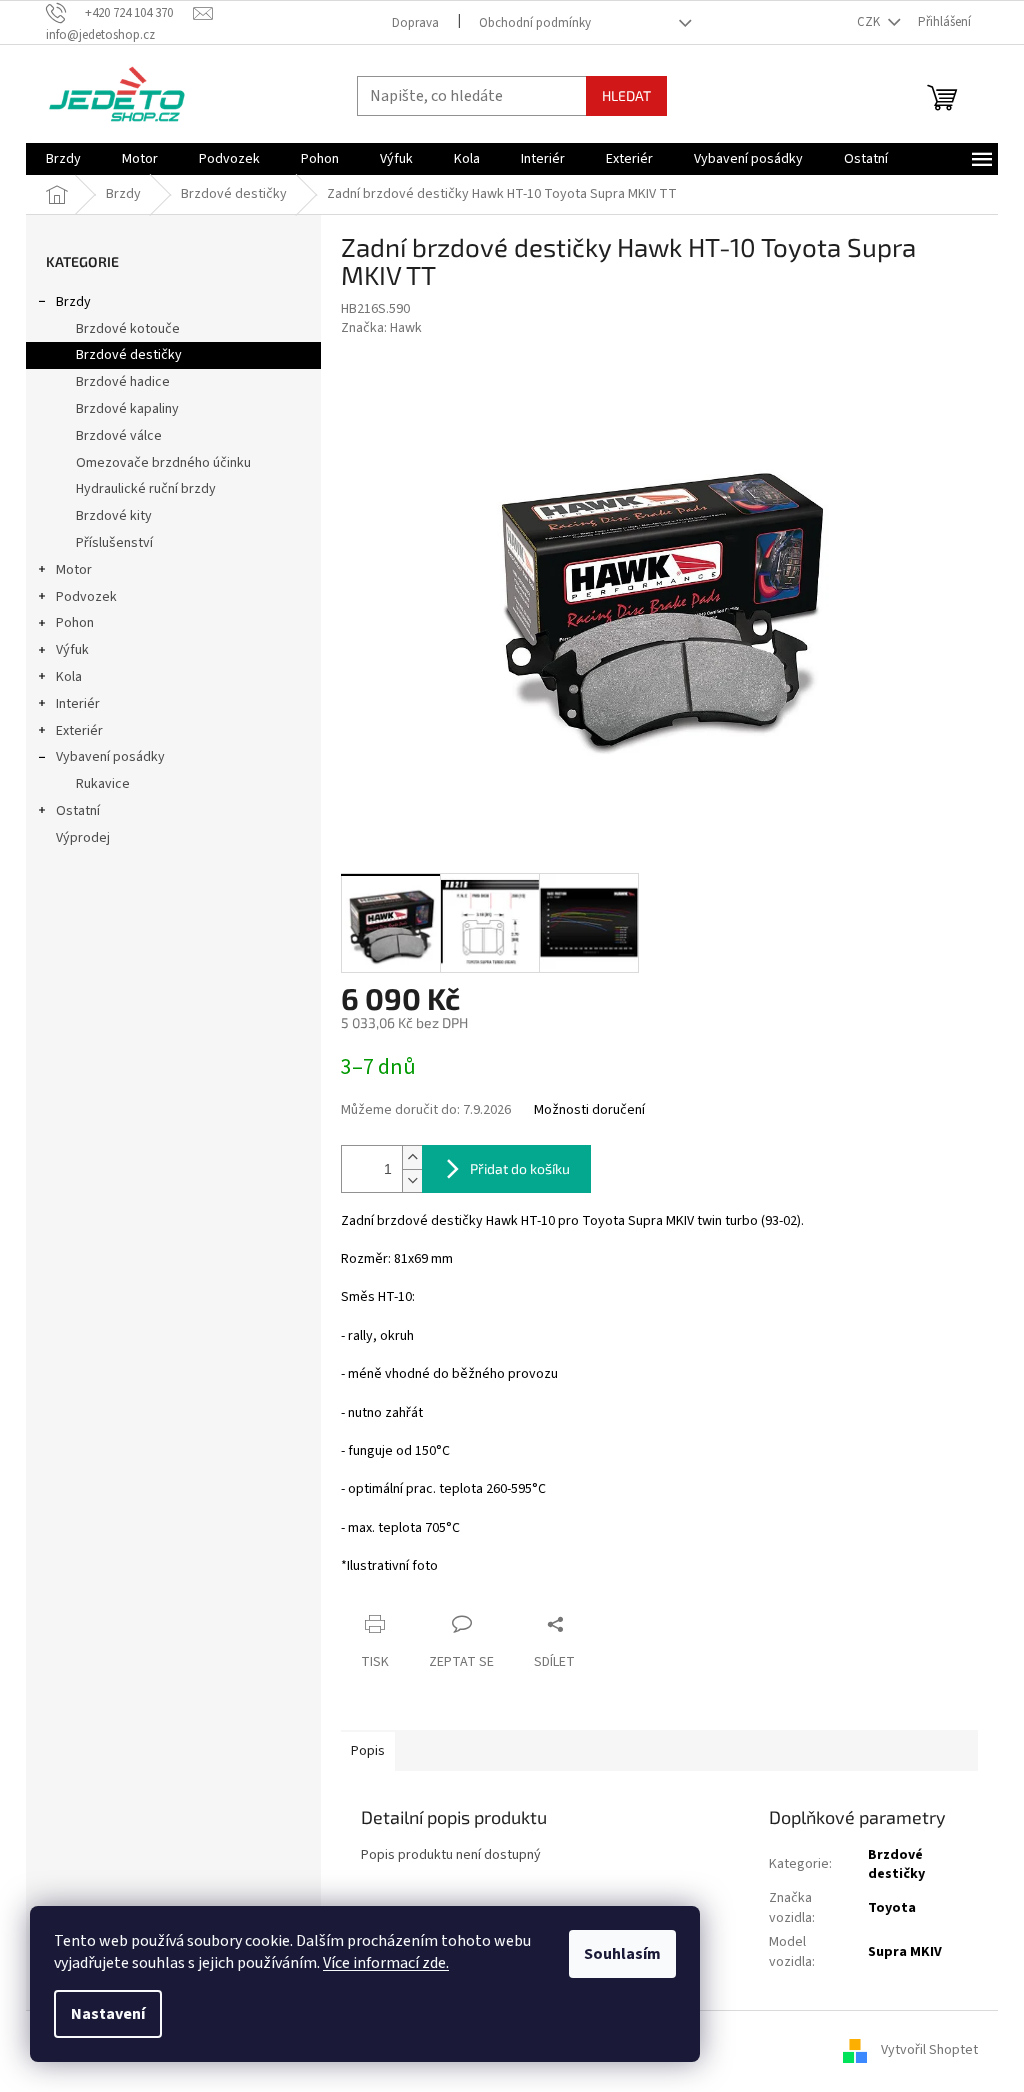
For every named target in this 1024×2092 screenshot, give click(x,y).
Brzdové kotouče (128, 329)
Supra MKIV (905, 1952)
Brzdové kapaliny (127, 409)
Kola (69, 677)
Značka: (381, 328)
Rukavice (103, 784)
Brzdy (73, 302)
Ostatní (78, 811)
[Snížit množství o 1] (412, 1180)
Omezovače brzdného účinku (163, 463)
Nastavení (108, 2014)
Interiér (78, 704)
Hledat (626, 95)
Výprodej (83, 838)
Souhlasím (622, 1954)
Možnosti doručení (589, 1110)
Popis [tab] (368, 1751)
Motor (74, 570)
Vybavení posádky (110, 757)
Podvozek (86, 597)
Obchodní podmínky (535, 23)
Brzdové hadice (123, 382)
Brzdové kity (114, 516)
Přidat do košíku (520, 1168)
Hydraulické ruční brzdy (146, 489)
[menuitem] (63, 159)
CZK (870, 22)
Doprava (415, 23)
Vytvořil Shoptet (929, 2051)
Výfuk (72, 650)
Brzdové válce (119, 436)
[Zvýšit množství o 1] (412, 1157)
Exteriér (79, 731)
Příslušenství (114, 543)
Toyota (892, 1908)
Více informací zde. (386, 1963)
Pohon (75, 623)
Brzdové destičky (129, 355)
